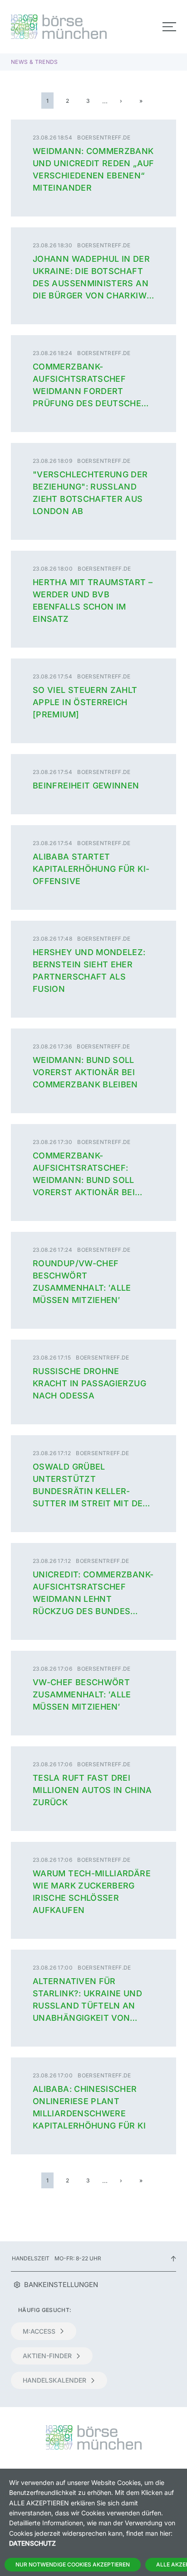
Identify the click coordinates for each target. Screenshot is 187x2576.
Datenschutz (32, 2543)
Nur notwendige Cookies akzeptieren (73, 2564)
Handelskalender (54, 2380)
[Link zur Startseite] (49, 27)
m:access (39, 2331)
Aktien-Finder (47, 2356)
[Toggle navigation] (169, 27)
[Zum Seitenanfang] (173, 2258)
